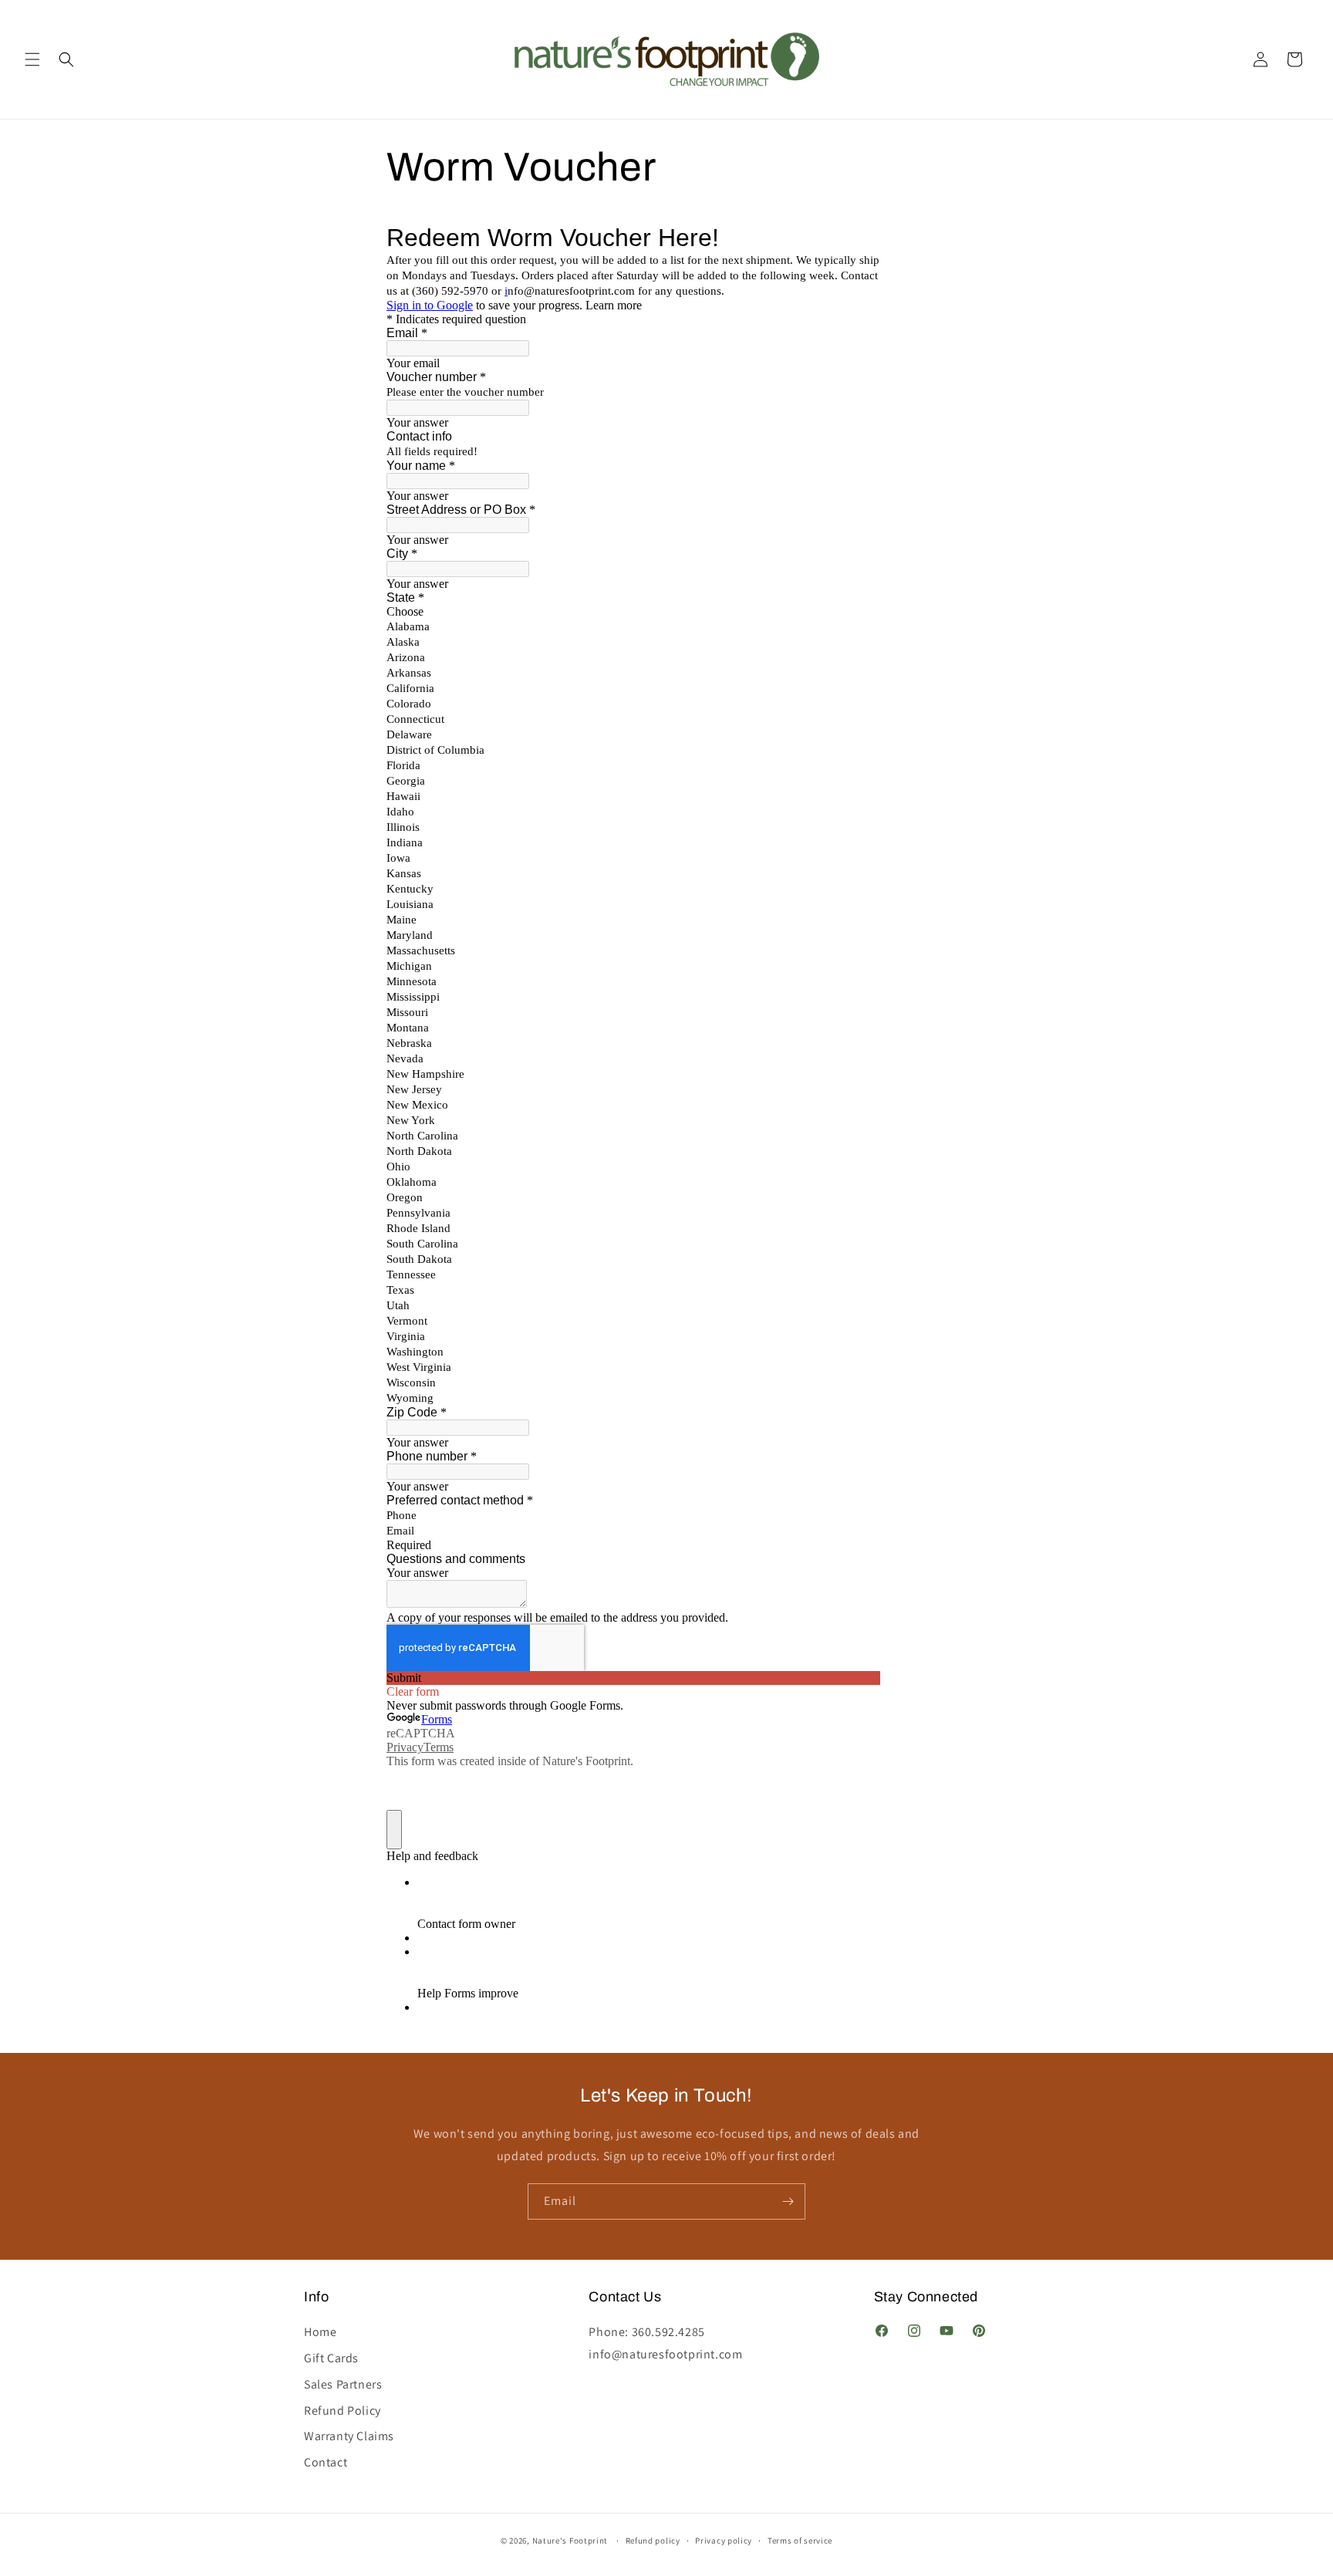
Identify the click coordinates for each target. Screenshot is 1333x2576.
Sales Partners (343, 2377)
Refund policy (653, 2541)
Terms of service (800, 2541)
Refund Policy (343, 2403)
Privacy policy (724, 2541)
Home (320, 2326)
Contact (326, 2455)
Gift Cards (331, 2351)
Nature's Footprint (570, 2541)
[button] (32, 59)
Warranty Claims (349, 2429)
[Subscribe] (788, 2201)
